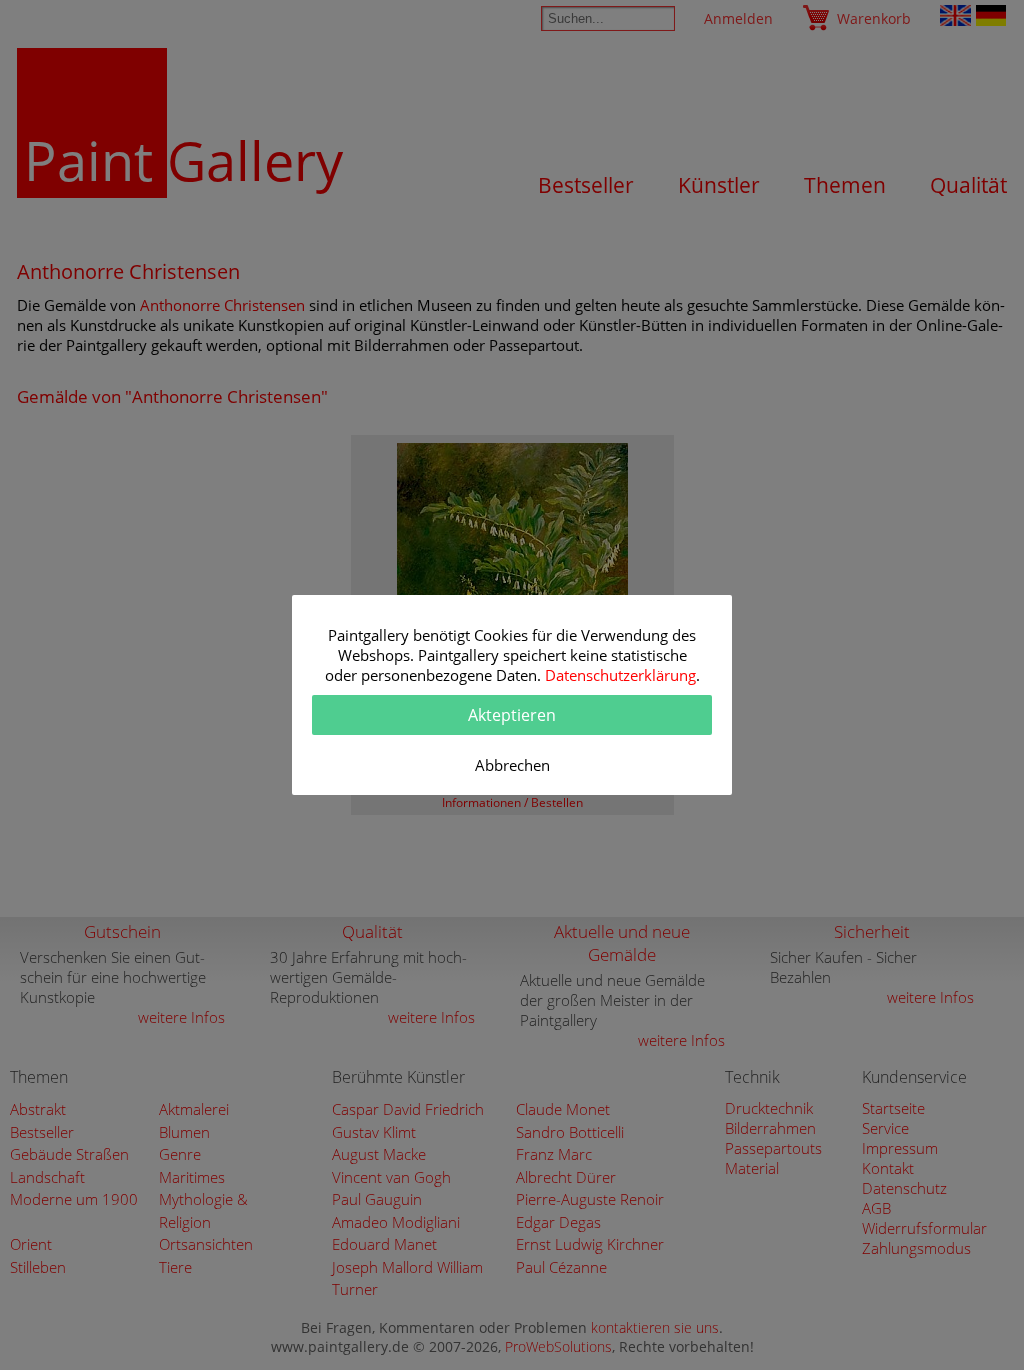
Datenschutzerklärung (620, 675)
